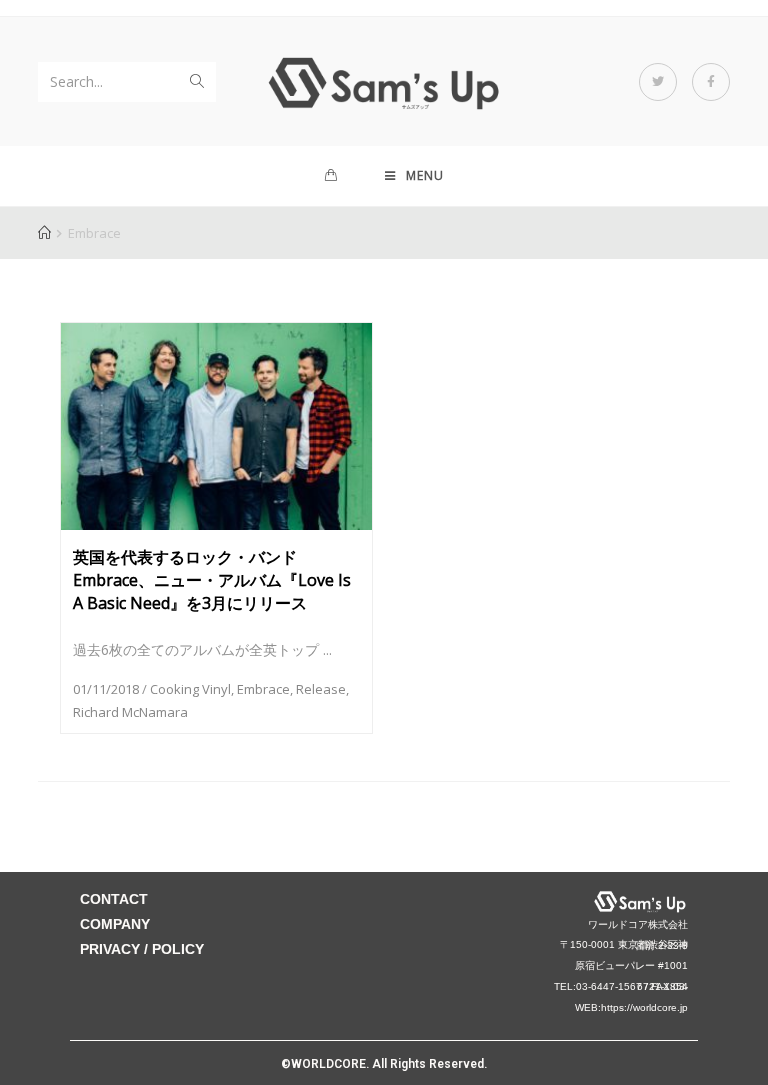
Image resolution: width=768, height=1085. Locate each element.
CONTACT (114, 899)
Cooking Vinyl (190, 689)
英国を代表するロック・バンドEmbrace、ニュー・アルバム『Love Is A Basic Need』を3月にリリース (212, 580)
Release (321, 689)
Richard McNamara (130, 712)
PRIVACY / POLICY (142, 949)
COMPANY (115, 924)
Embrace (263, 689)
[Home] (44, 233)
